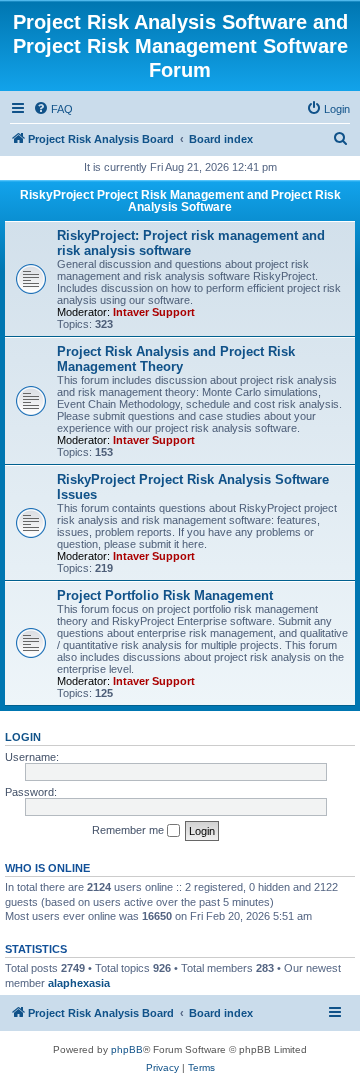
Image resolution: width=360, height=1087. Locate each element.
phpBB (127, 1049)
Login (23, 737)
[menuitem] (53, 109)
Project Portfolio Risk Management (165, 595)
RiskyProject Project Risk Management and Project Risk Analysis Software (180, 201)
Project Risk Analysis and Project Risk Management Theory (176, 359)
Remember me (129, 830)
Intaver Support (154, 312)
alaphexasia (79, 983)
